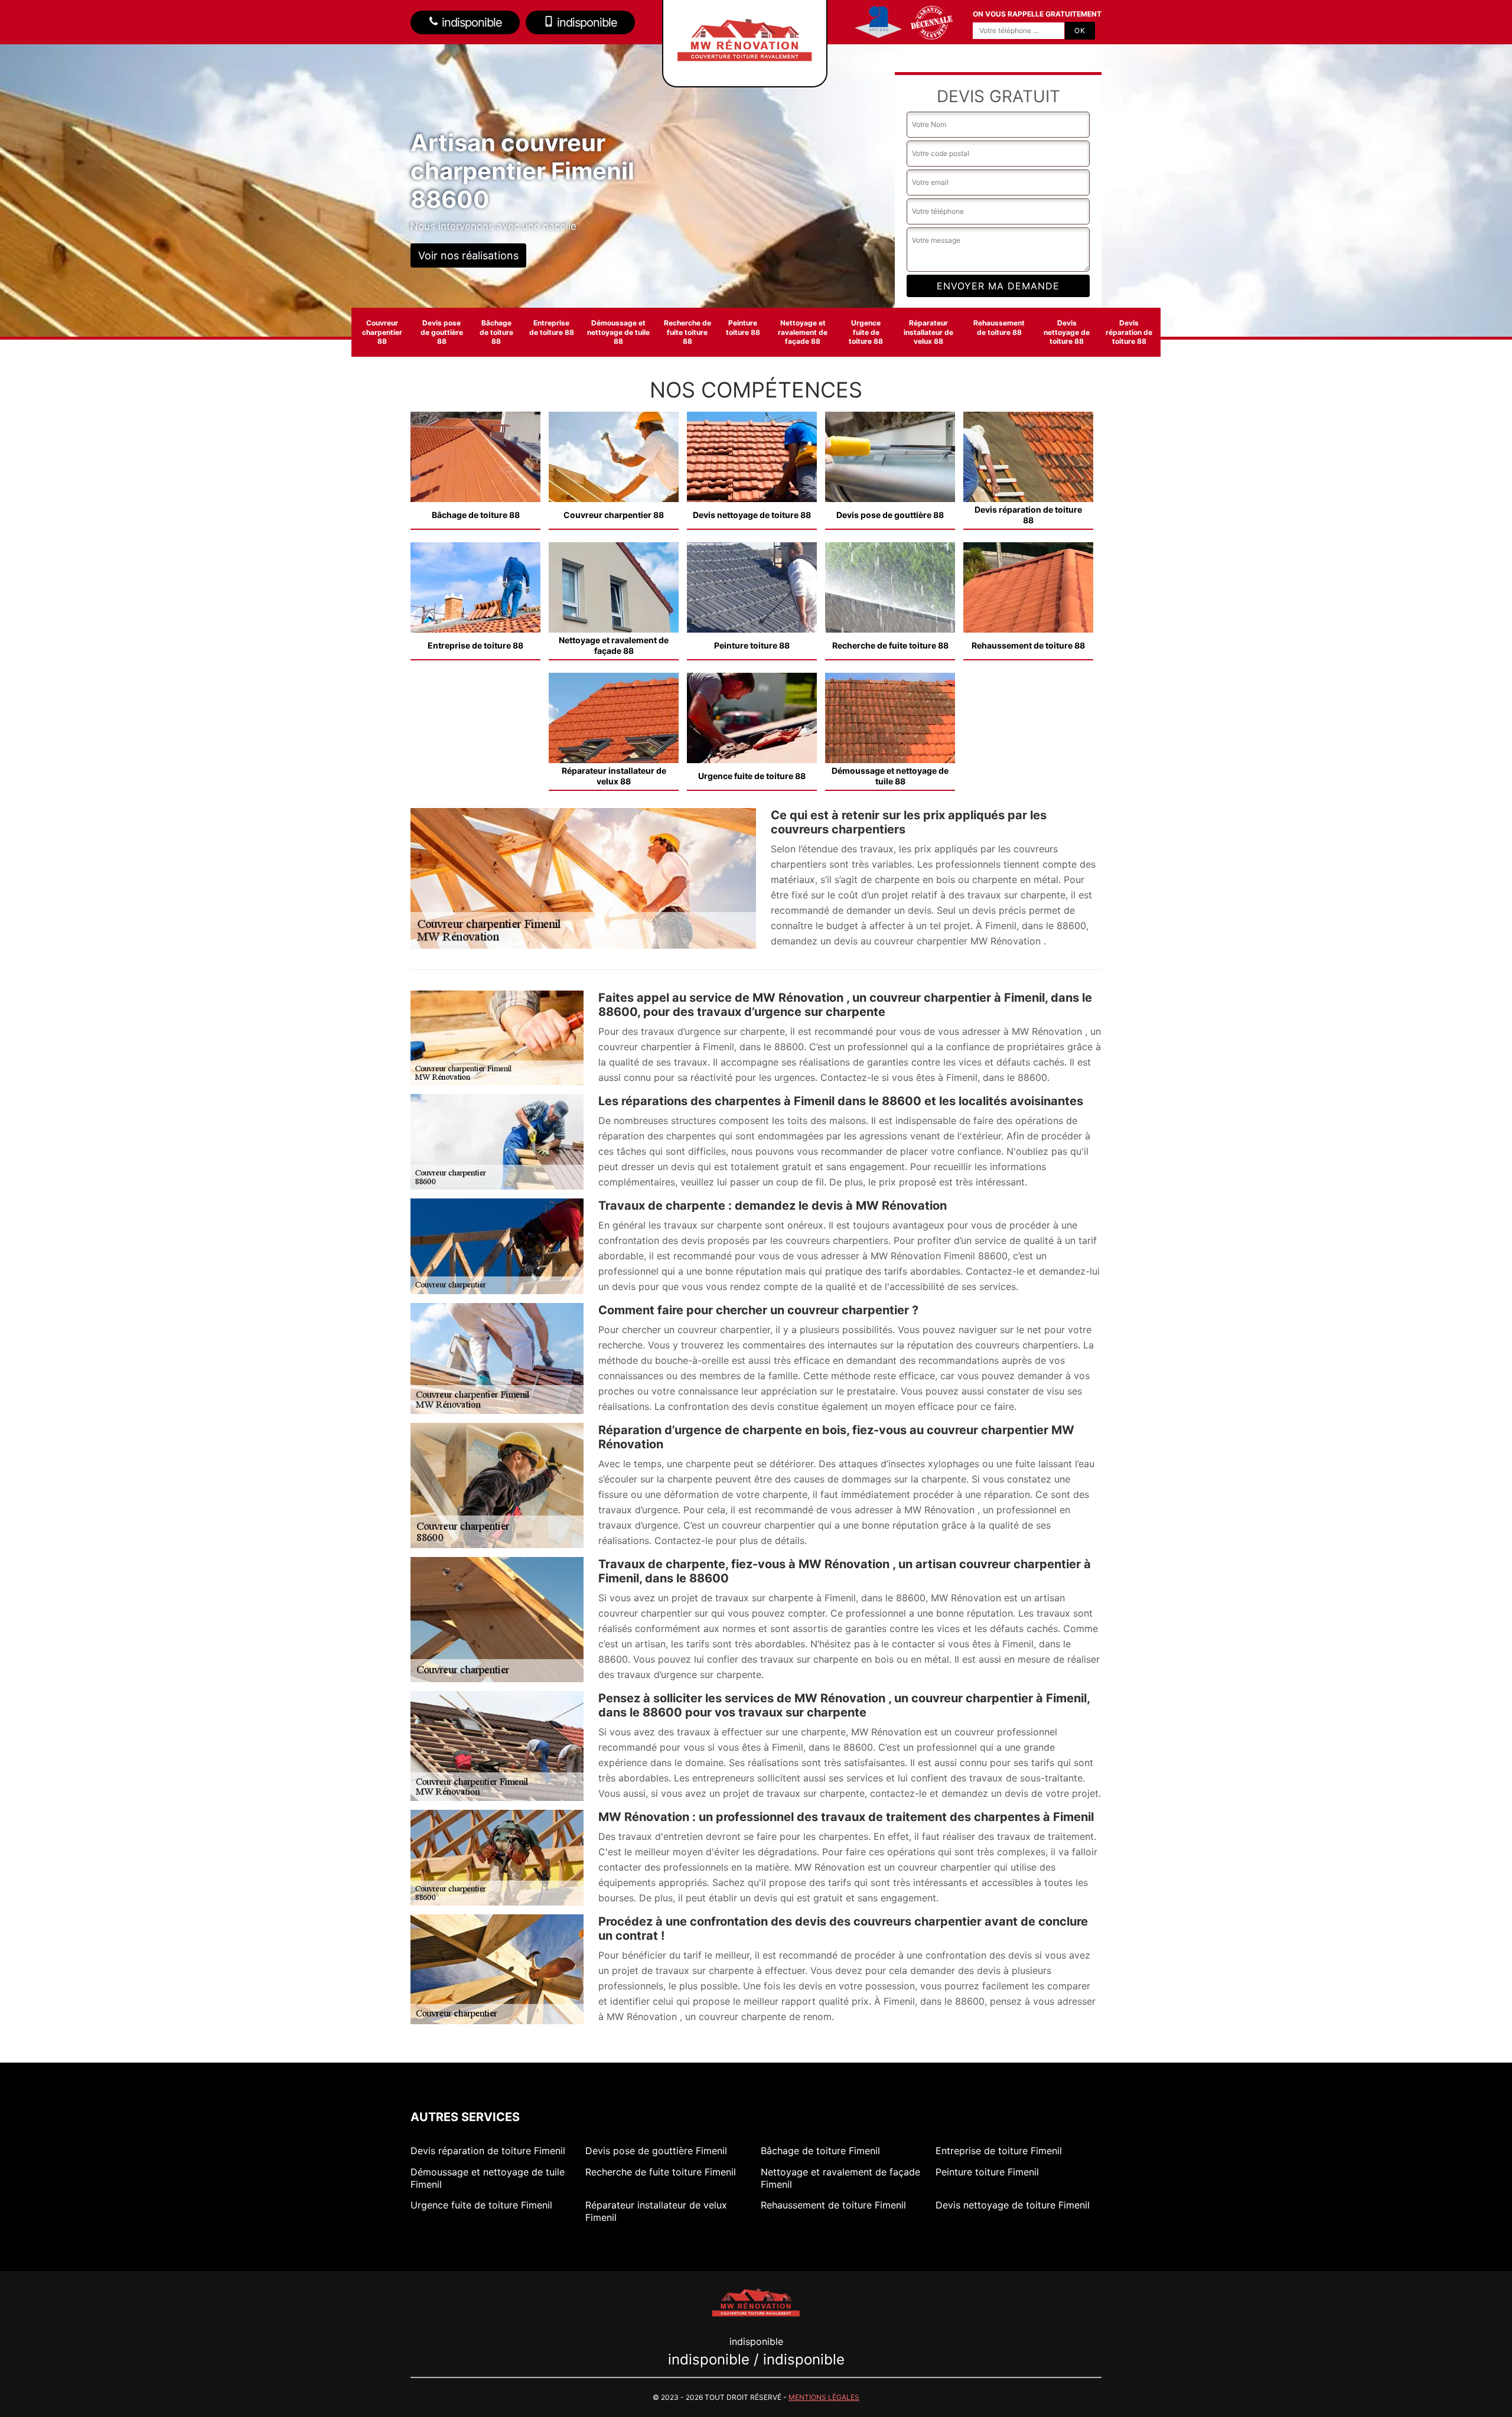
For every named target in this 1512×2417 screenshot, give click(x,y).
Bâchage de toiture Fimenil (820, 2151)
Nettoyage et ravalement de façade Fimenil (840, 2178)
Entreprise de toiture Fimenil (999, 2151)
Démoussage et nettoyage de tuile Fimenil (488, 2178)
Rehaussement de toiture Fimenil (833, 2205)
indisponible (470, 22)
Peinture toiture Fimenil (987, 2172)
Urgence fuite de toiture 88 (866, 332)
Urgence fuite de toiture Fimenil (481, 2205)
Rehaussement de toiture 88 (999, 328)
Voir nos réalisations (468, 255)
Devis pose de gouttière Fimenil (656, 2151)
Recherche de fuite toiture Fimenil (661, 2172)
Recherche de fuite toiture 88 (687, 332)
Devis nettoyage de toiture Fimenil (1013, 2205)
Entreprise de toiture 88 (552, 328)
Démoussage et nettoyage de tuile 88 (618, 332)
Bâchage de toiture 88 (496, 332)
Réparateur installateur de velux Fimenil (656, 2211)
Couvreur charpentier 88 (382, 332)
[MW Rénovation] (756, 2301)
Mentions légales (824, 2397)
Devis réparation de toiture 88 (1129, 332)
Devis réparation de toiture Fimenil (488, 2151)
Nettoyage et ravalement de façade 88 (803, 332)
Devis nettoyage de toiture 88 (1067, 332)
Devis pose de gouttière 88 (442, 332)
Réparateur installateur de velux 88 (928, 332)
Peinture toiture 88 (743, 328)
